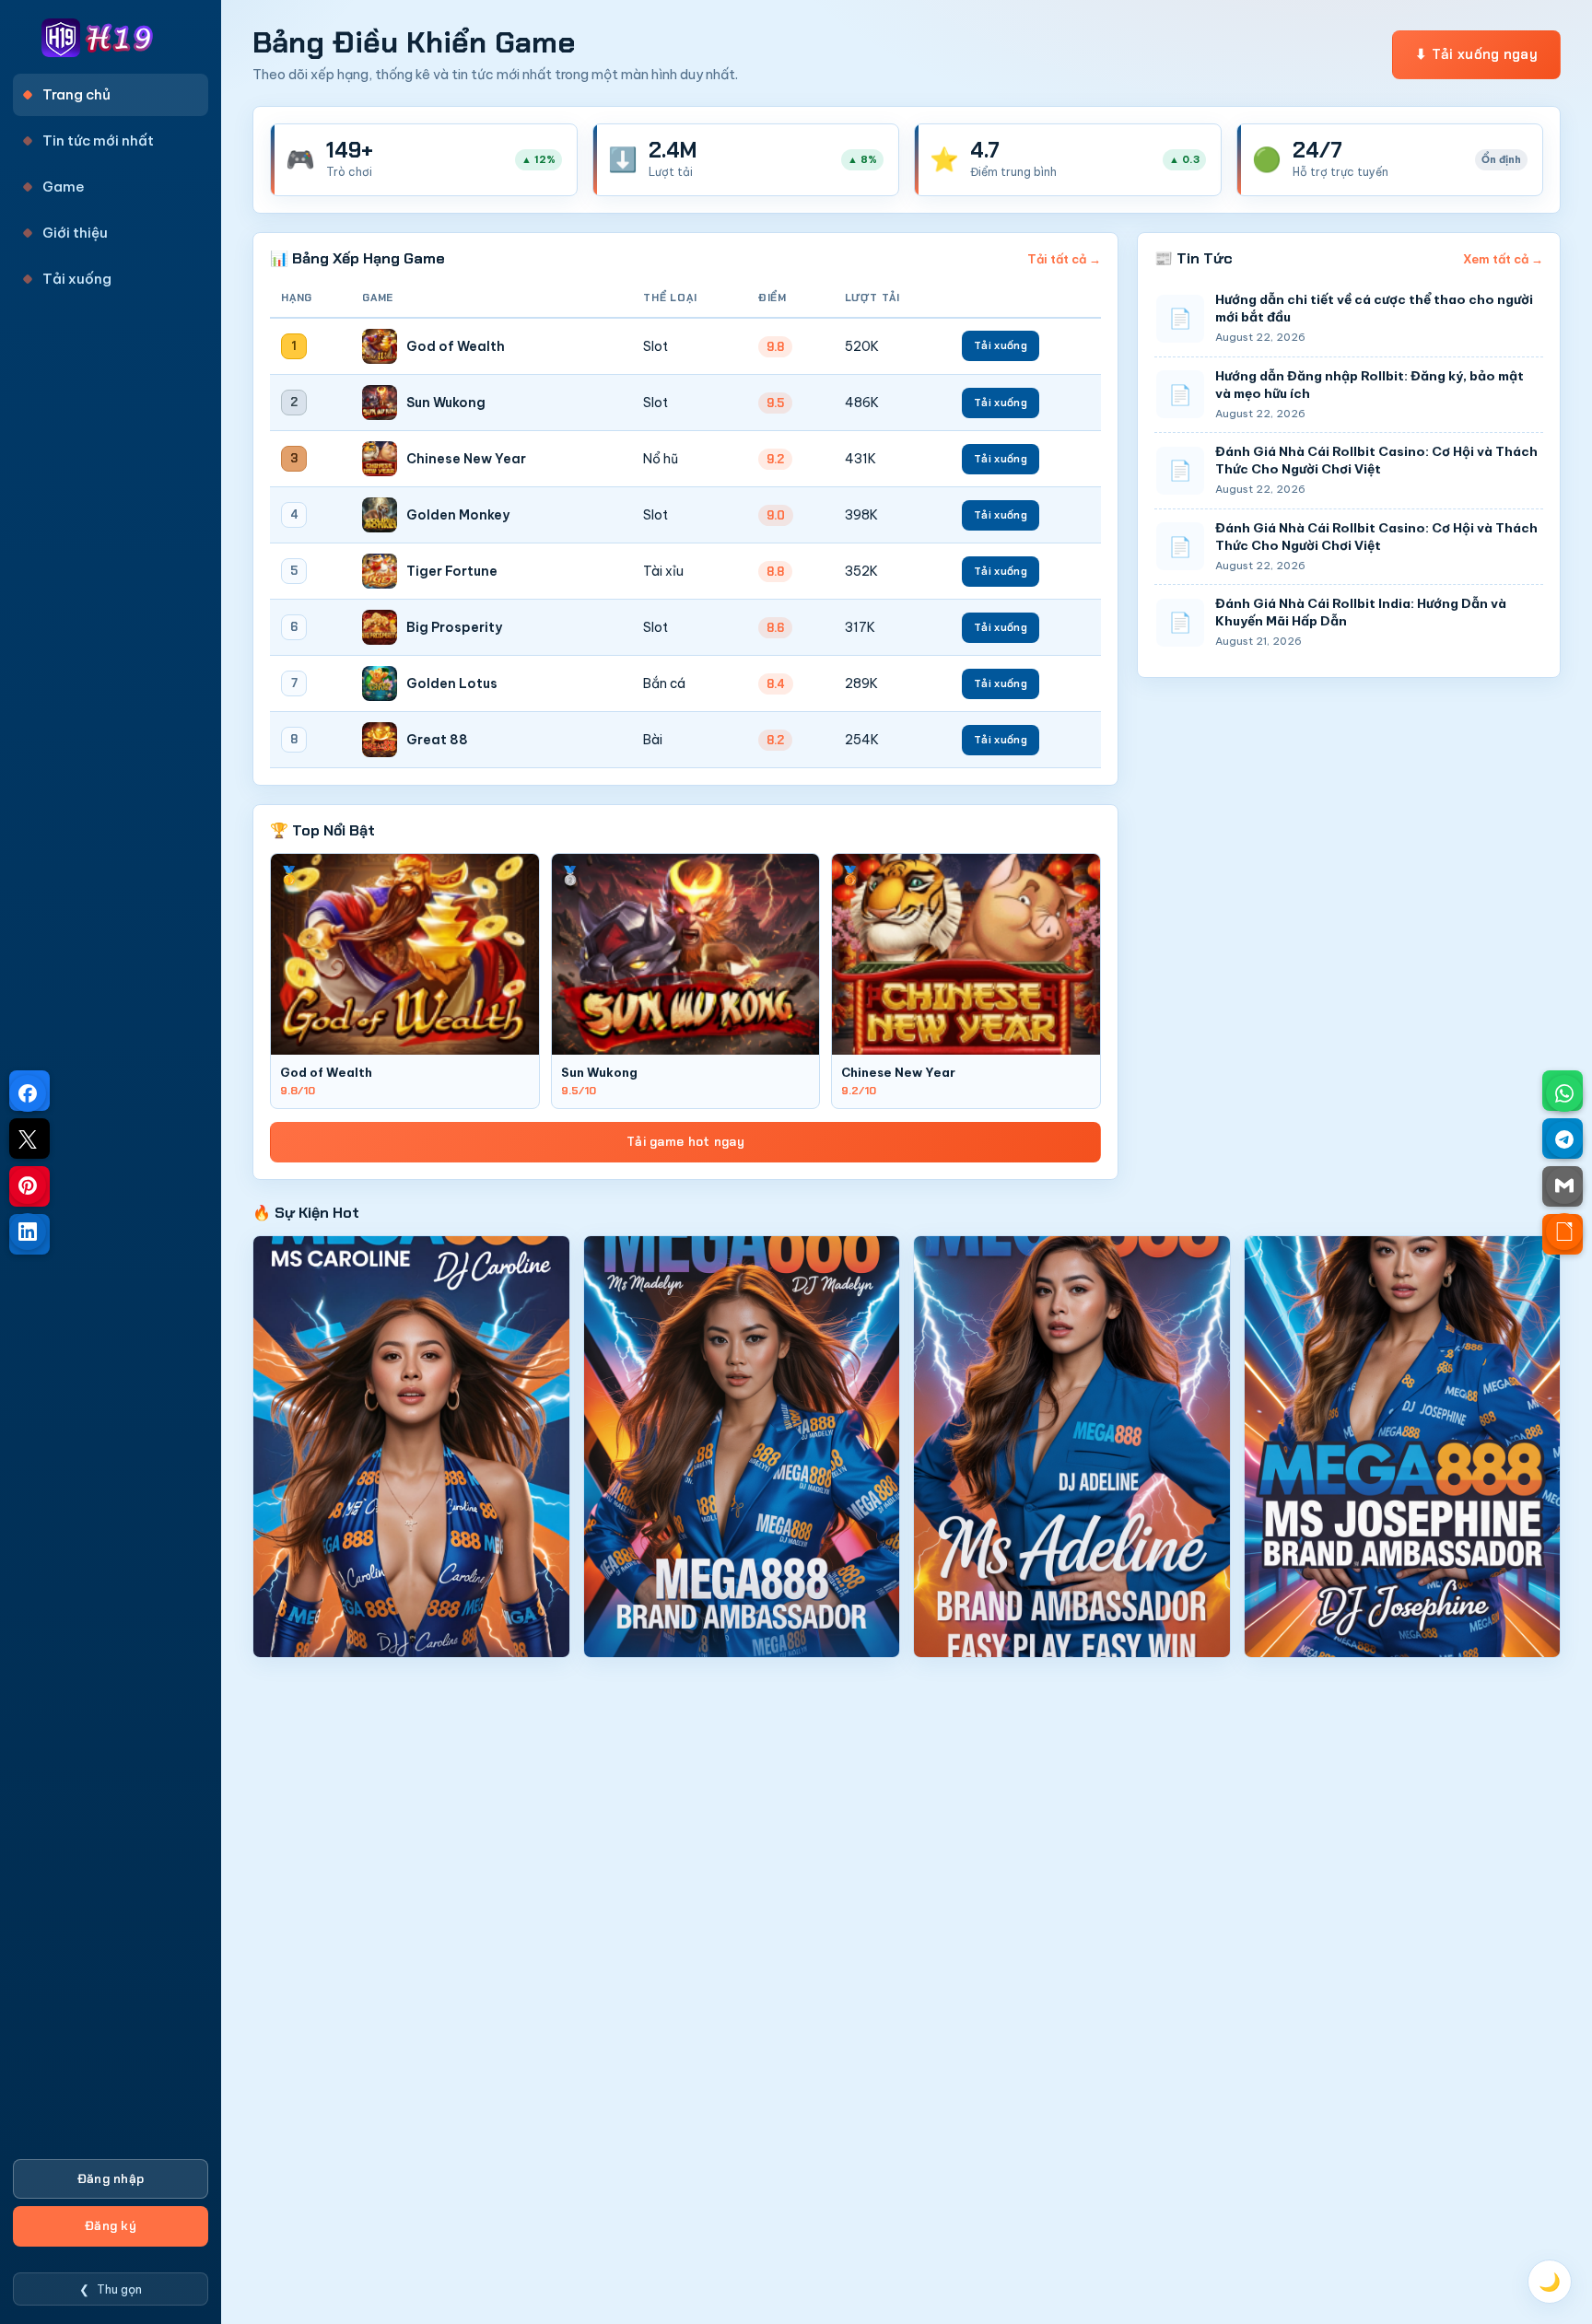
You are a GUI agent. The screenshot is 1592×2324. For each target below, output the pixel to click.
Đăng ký (111, 2226)
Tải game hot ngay (685, 1142)
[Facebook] (28, 1093)
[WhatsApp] (1564, 1093)
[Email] (1564, 1185)
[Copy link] (1564, 1232)
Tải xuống (77, 279)
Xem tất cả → (1503, 259)
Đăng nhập (111, 2179)
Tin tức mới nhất (98, 140)
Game (64, 187)
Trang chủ (76, 94)
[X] (28, 1139)
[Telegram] (1564, 1139)
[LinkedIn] (28, 1232)
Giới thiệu (75, 233)
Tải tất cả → (1064, 259)
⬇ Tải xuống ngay (1476, 54)
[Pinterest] (28, 1185)
